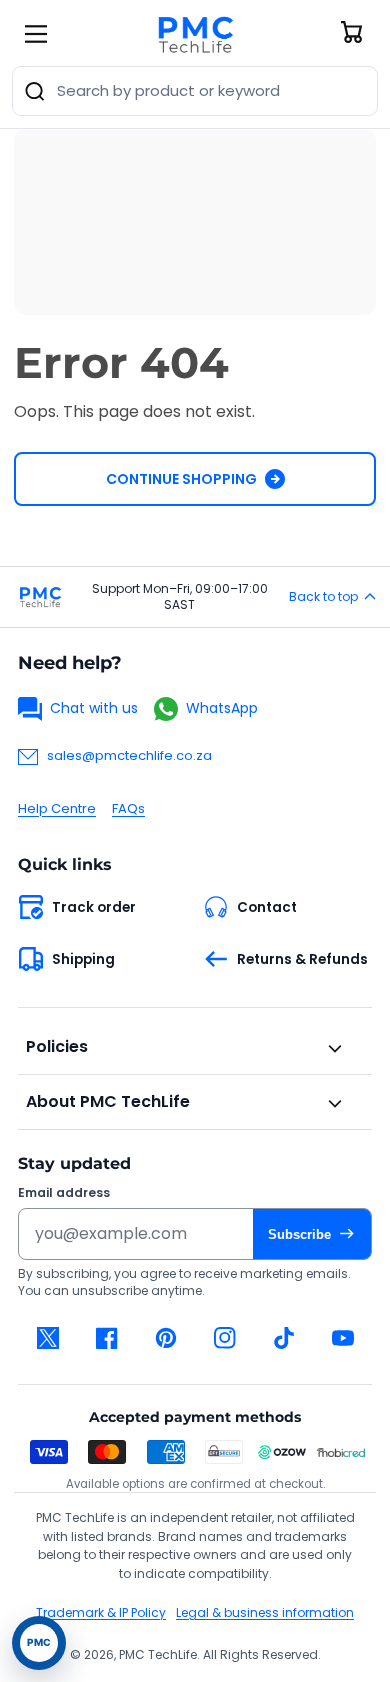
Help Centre (57, 808)
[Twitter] (47, 1338)
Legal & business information (265, 1612)
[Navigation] (36, 34)
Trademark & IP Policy (101, 1612)
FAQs (128, 808)
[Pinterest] (165, 1338)
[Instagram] (224, 1338)
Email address (64, 1193)
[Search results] (35, 91)
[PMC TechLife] (195, 34)
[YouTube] (342, 1338)
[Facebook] (106, 1338)
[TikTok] (283, 1338)
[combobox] (195, 91)
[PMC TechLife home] (40, 597)
